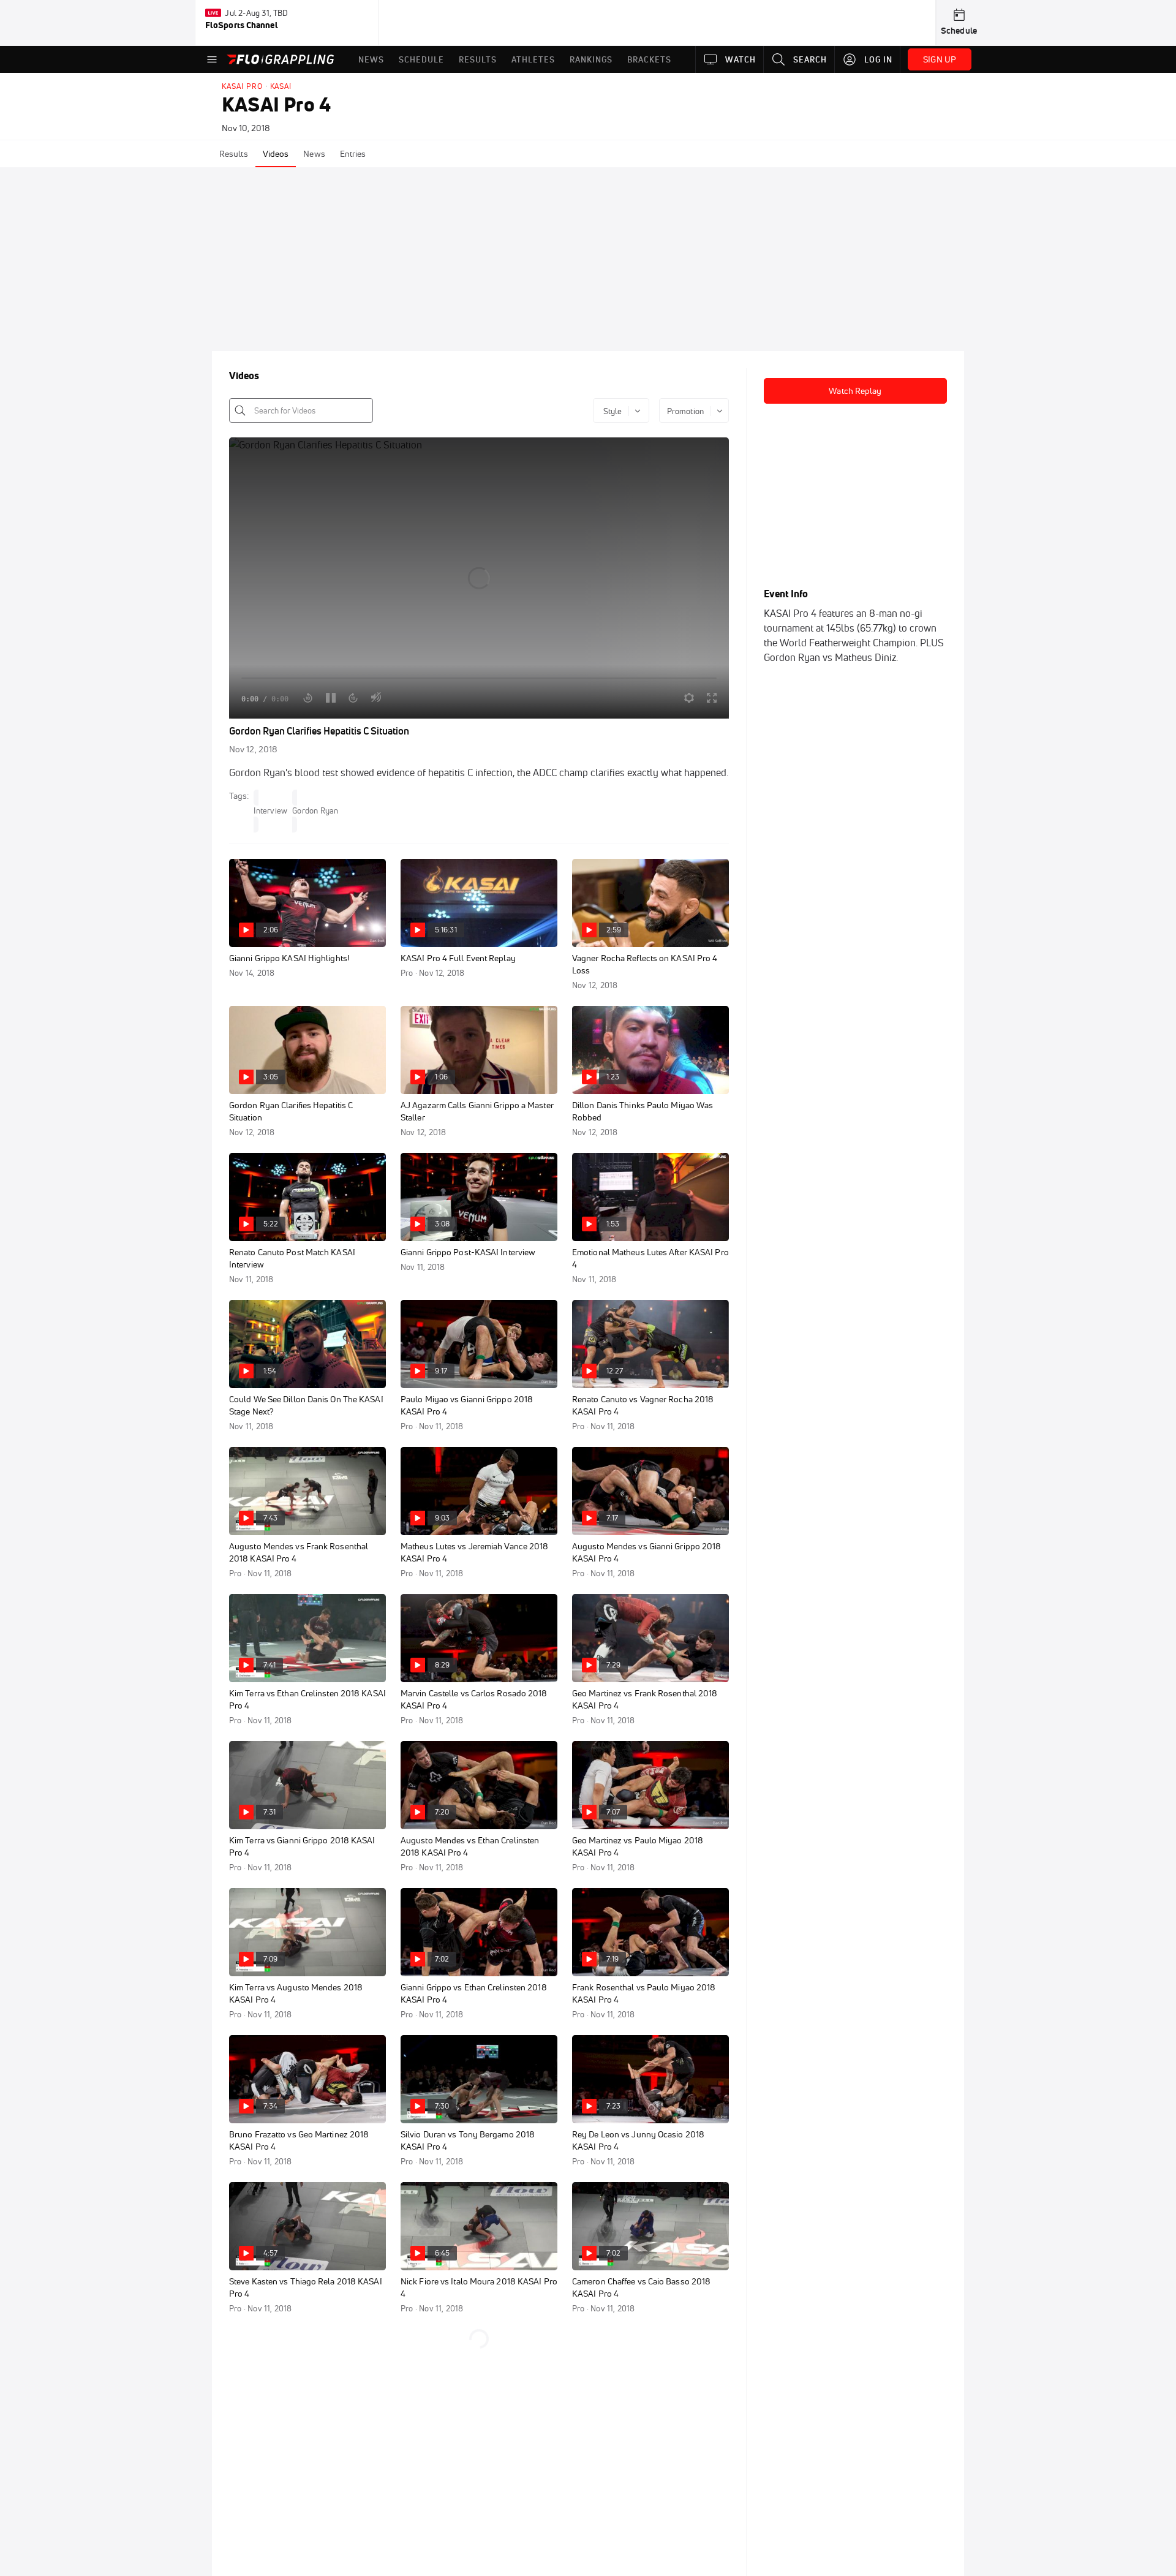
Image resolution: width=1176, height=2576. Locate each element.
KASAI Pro (242, 86)
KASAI (281, 86)
